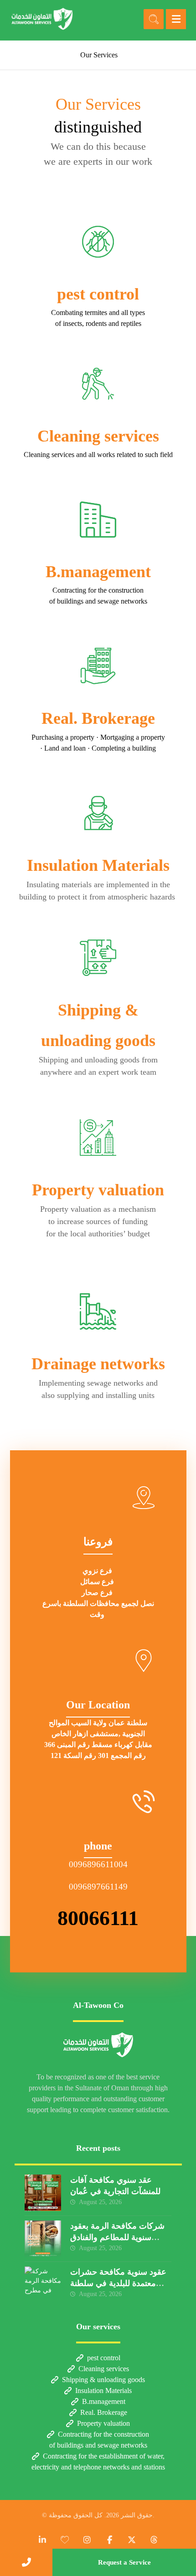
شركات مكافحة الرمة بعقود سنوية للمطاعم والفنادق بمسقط (117, 2237)
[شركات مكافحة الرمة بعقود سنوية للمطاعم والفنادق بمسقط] (43, 2239)
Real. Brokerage (104, 2412)
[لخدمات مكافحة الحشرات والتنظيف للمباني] (42, 19)
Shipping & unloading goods (103, 2380)
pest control (104, 2358)
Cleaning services (104, 2369)
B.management (104, 2401)
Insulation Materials (103, 2391)
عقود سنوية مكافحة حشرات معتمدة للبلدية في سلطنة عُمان (118, 2283)
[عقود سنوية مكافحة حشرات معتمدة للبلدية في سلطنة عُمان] (43, 2285)
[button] (176, 19)
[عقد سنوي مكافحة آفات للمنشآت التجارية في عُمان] (43, 2193)
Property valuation (103, 2423)
